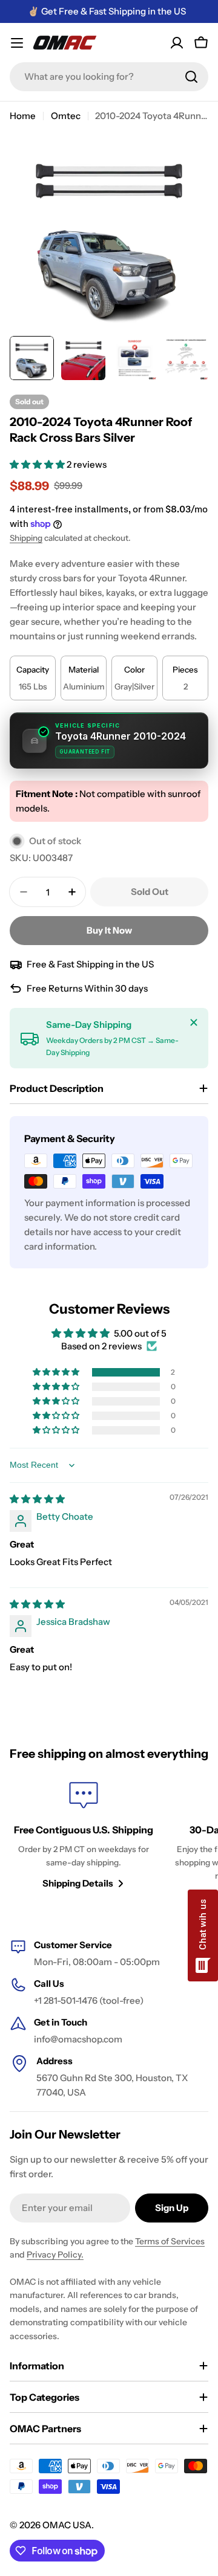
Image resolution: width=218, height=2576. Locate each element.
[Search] (191, 77)
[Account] (177, 43)
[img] (37, 1499)
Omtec (66, 116)
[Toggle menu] (17, 43)
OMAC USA (67, 2525)
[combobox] (109, 77)
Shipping (26, 538)
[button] (38, 464)
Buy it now (109, 930)
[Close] (194, 1022)
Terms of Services (170, 2241)
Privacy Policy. (55, 2255)
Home (23, 116)
